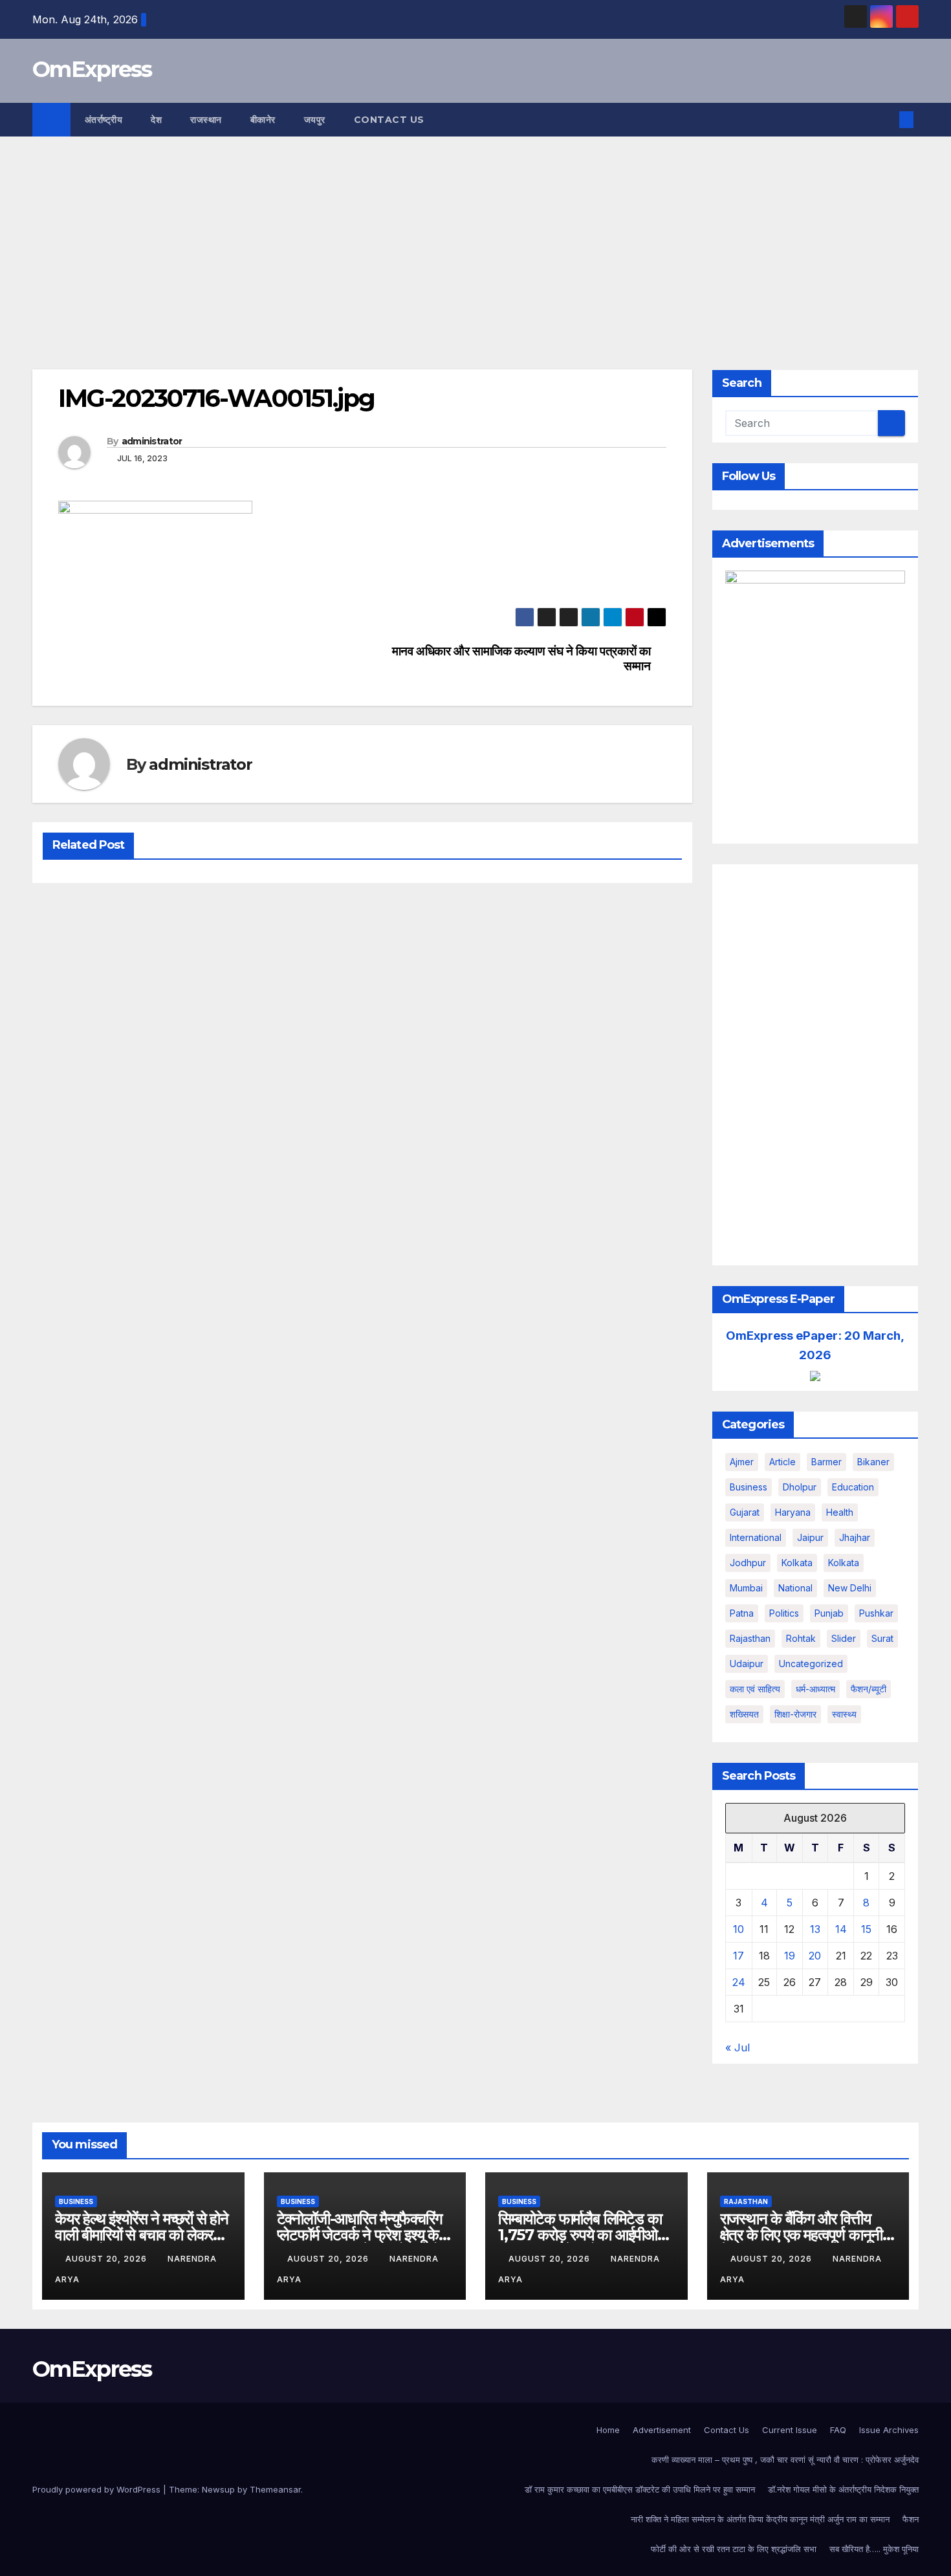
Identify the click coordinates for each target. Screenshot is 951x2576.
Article (782, 1462)
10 (738, 1929)
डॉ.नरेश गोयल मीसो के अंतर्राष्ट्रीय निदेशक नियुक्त (843, 2489)
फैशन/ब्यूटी (869, 1689)
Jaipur (810, 1537)
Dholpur (800, 1487)
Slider (844, 1638)
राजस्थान (206, 120)
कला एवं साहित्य (755, 1689)
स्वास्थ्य (844, 1714)
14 (841, 1929)
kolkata (797, 1563)
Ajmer (742, 1462)
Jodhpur (748, 1563)
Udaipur (747, 1664)
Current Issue (790, 2430)
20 (815, 1956)
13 (815, 1929)
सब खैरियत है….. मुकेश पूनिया (874, 2549)
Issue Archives (889, 2430)
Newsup (218, 2489)
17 (738, 1956)
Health (840, 1512)
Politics (784, 1613)
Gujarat (745, 1512)
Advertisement (662, 2430)
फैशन (911, 2519)
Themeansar (275, 2489)
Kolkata (844, 1563)
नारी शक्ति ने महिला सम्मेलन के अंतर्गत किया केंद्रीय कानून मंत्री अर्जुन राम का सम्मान (760, 2519)
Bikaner (873, 1462)
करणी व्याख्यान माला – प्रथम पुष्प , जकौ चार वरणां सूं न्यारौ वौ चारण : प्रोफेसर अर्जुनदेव (785, 2460)
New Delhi (850, 1588)
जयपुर (315, 120)
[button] (885, 120)
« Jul (738, 2047)
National (795, 1588)
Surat (882, 1638)
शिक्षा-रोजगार (795, 1714)
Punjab (829, 1613)
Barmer (826, 1462)
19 (790, 1956)
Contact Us (389, 120)
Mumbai (746, 1588)
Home (608, 2430)
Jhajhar (855, 1537)
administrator (152, 441)
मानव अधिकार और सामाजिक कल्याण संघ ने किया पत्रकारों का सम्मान (521, 659)
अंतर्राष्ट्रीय (104, 120)
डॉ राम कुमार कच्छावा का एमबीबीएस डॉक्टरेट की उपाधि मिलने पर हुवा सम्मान (640, 2489)
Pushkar (876, 1613)
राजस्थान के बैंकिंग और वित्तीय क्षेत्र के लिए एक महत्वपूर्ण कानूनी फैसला (802, 2235)
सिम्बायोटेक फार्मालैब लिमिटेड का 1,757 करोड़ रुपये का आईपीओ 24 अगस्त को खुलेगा (580, 2235)
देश (156, 120)
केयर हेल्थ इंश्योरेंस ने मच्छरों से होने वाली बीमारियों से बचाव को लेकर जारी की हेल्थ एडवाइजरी (142, 2235)
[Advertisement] (475, 234)
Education (853, 1487)
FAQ (838, 2430)
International (756, 1537)
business (749, 1487)
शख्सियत (744, 1714)
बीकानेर (263, 120)
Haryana (793, 1512)
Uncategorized (811, 1664)
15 (866, 1929)
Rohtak (801, 1638)
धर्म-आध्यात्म (815, 1689)
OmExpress (92, 69)
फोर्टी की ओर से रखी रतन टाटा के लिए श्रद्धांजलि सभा (734, 2549)
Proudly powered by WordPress (98, 2489)
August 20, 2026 (107, 2259)
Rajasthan (750, 1638)
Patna (742, 1613)
